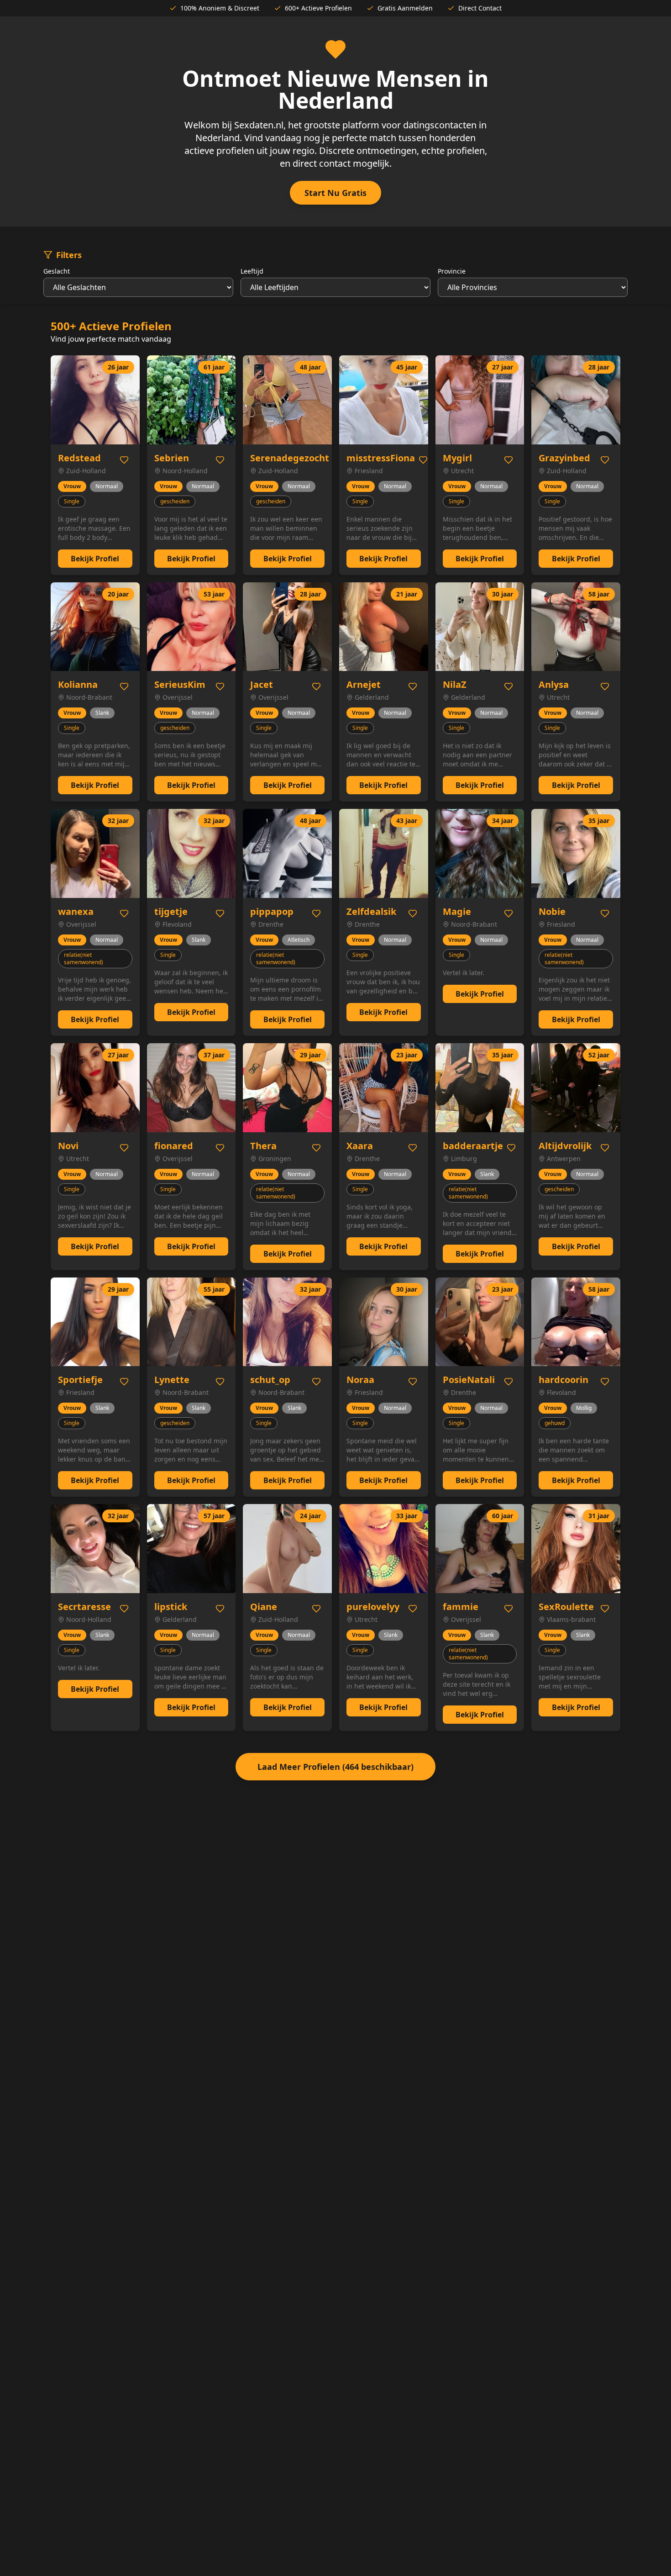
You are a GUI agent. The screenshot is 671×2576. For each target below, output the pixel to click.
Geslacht (57, 271)
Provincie (452, 271)
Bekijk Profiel (95, 559)
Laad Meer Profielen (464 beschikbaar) (335, 1767)
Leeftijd (252, 271)
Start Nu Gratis (335, 193)
